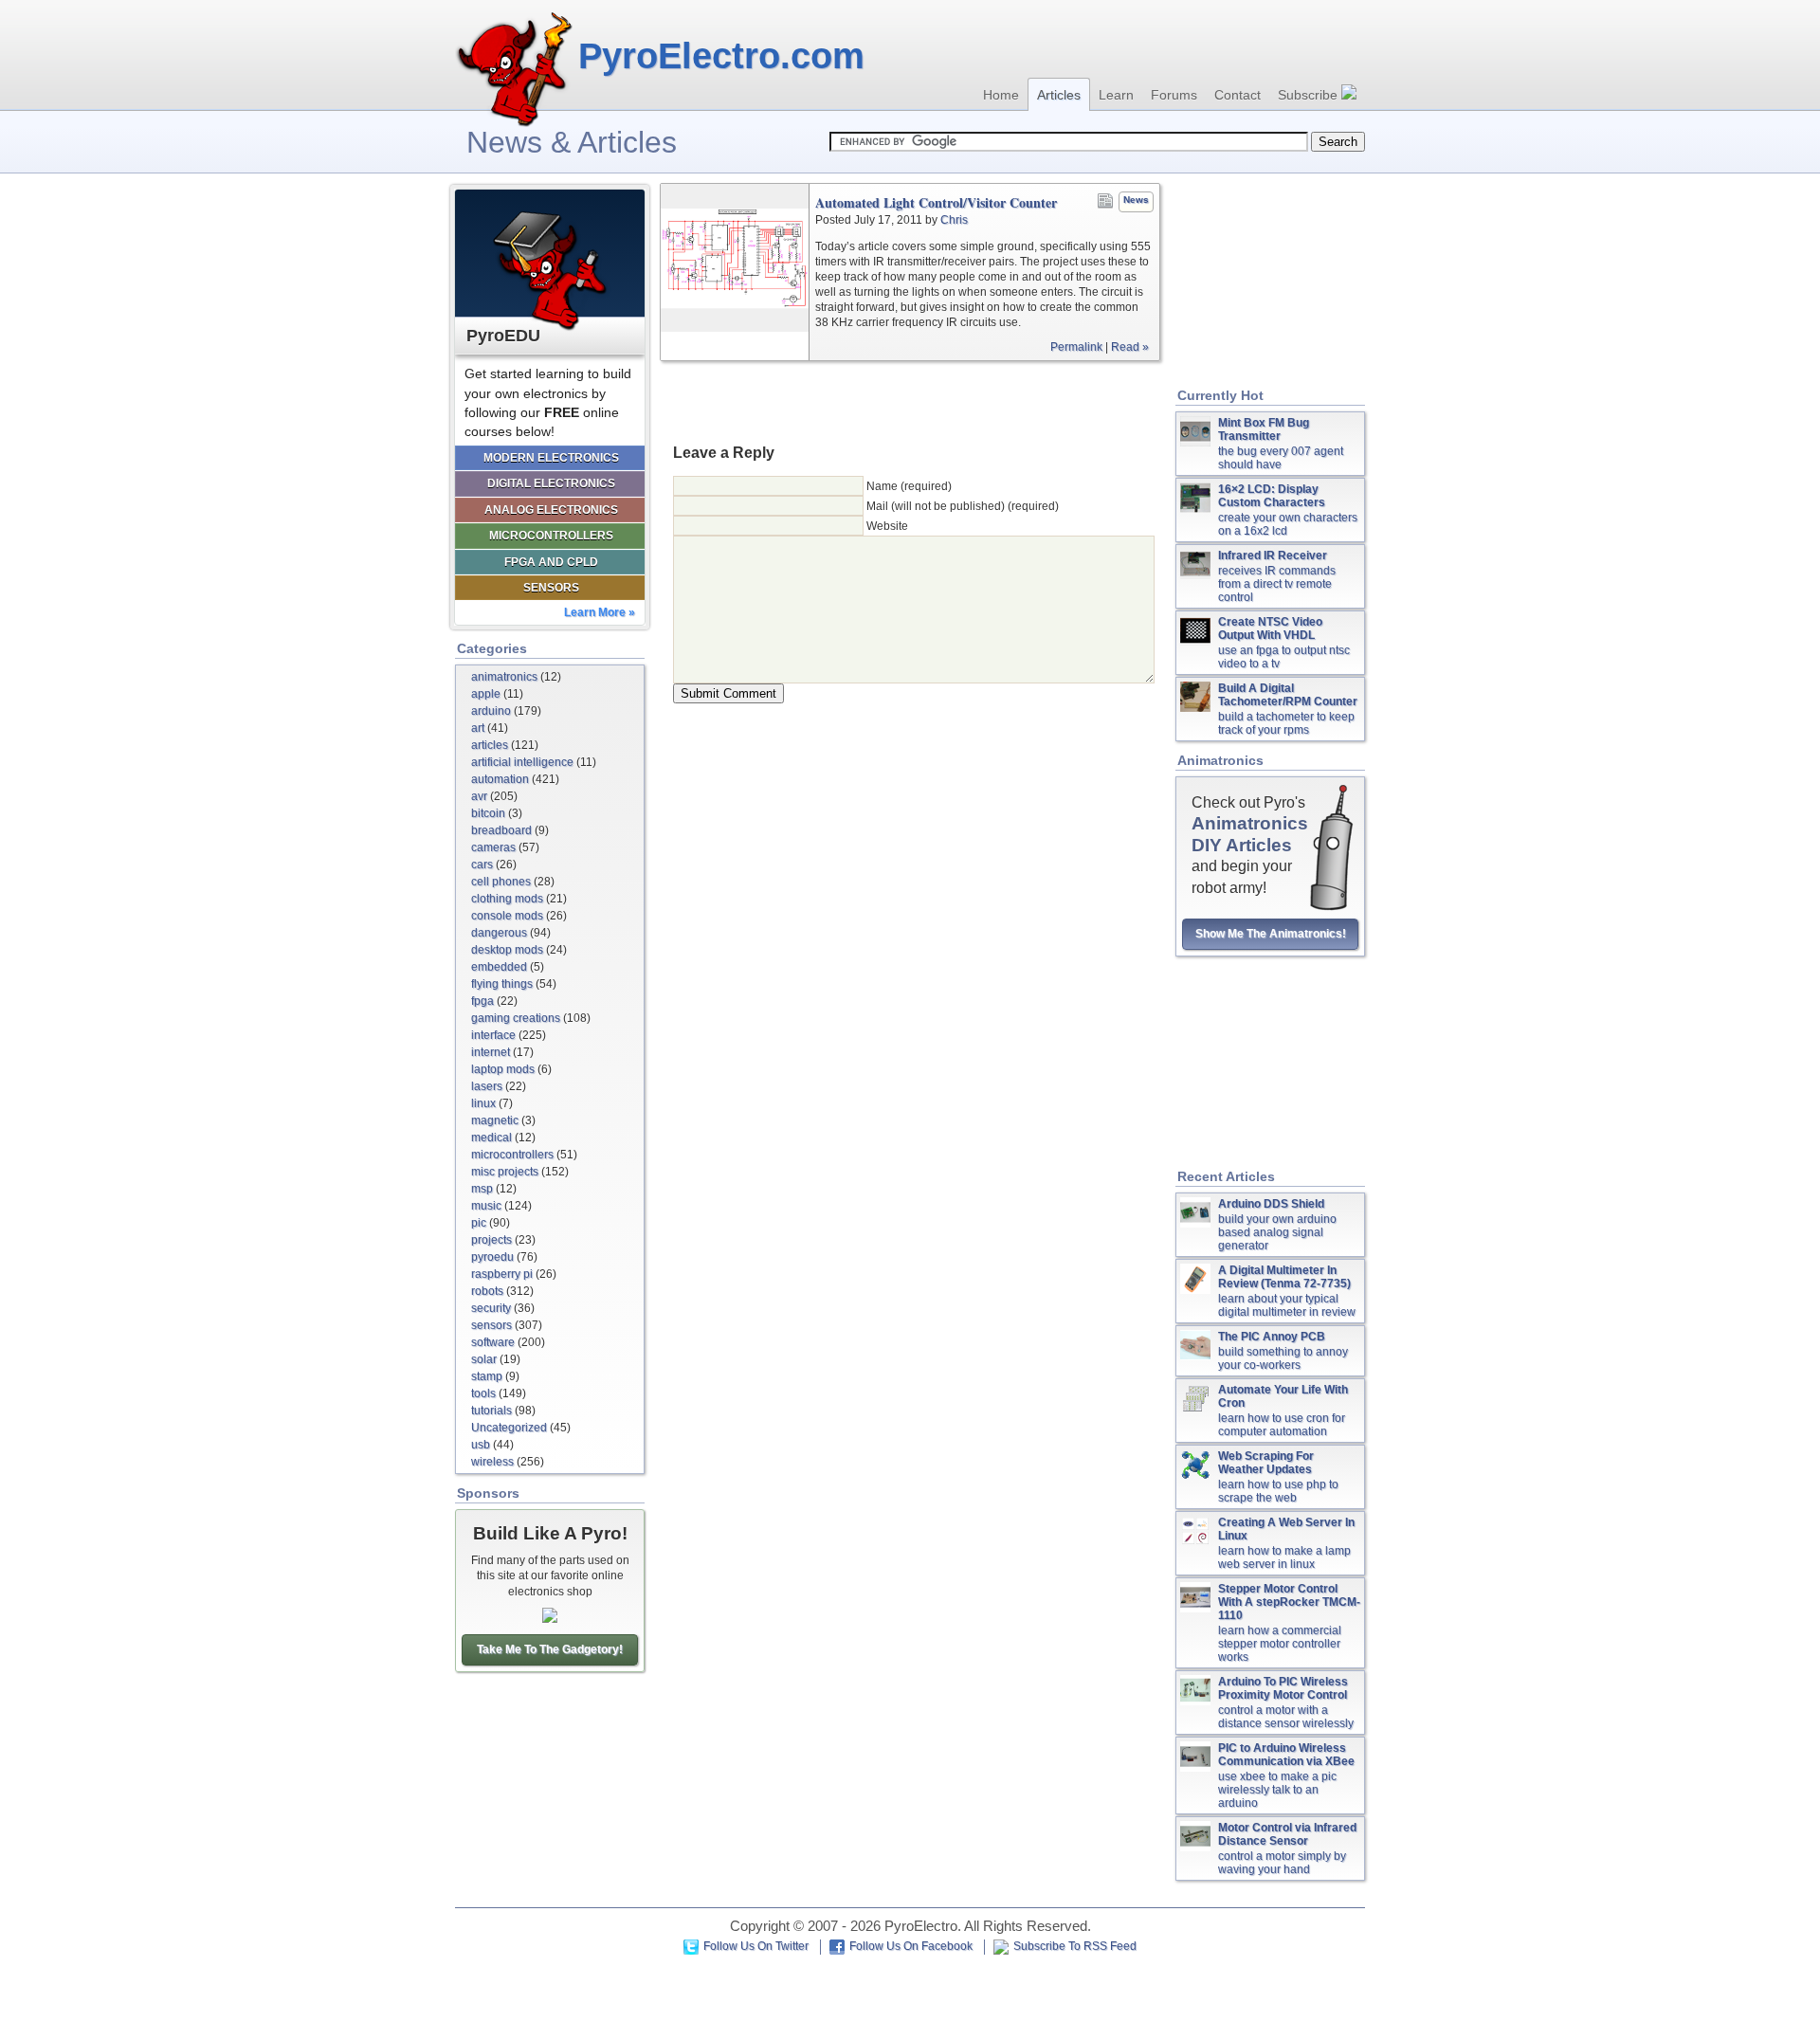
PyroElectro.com (721, 56)
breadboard (501, 830)
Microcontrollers (551, 536)
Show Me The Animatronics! (1271, 934)
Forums (1174, 95)
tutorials (491, 1411)
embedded (499, 967)
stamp (487, 1376)
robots (487, 1291)
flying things (502, 984)
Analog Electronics (551, 510)
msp (482, 1189)
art (478, 728)
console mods (507, 916)
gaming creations (516, 1018)
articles (490, 745)
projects (491, 1240)
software (493, 1342)
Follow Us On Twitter (756, 1946)
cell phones (501, 882)
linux (483, 1103)
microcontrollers (512, 1155)
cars (482, 865)
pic (479, 1223)
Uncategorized (509, 1428)
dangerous (499, 933)
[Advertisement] (910, 401)
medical (491, 1138)
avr (479, 796)
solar (484, 1359)
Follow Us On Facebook (911, 1946)
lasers (487, 1086)
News (1136, 200)
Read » (1130, 347)
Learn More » (600, 612)
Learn (1116, 95)
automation (500, 779)
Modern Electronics (551, 458)
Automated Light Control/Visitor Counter (936, 203)
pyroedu (492, 1257)
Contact (1238, 95)
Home (1001, 95)
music (486, 1206)
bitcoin (488, 813)
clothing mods (507, 899)
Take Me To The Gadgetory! (550, 1649)
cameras (493, 847)
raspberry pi (502, 1274)
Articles (1059, 95)
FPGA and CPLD (551, 562)
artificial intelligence (522, 762)
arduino (491, 711)
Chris (954, 220)
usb (481, 1445)
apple (486, 694)
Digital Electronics (551, 483)
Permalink (1076, 347)
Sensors (551, 588)
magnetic (495, 1120)
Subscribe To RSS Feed (1075, 1946)
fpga (482, 1001)
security (491, 1308)
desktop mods (507, 950)
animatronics (504, 677)
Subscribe (1310, 95)
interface (493, 1035)
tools (483, 1393)
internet (491, 1052)
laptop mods (503, 1069)
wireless (492, 1462)
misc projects (505, 1172)
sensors (491, 1325)
